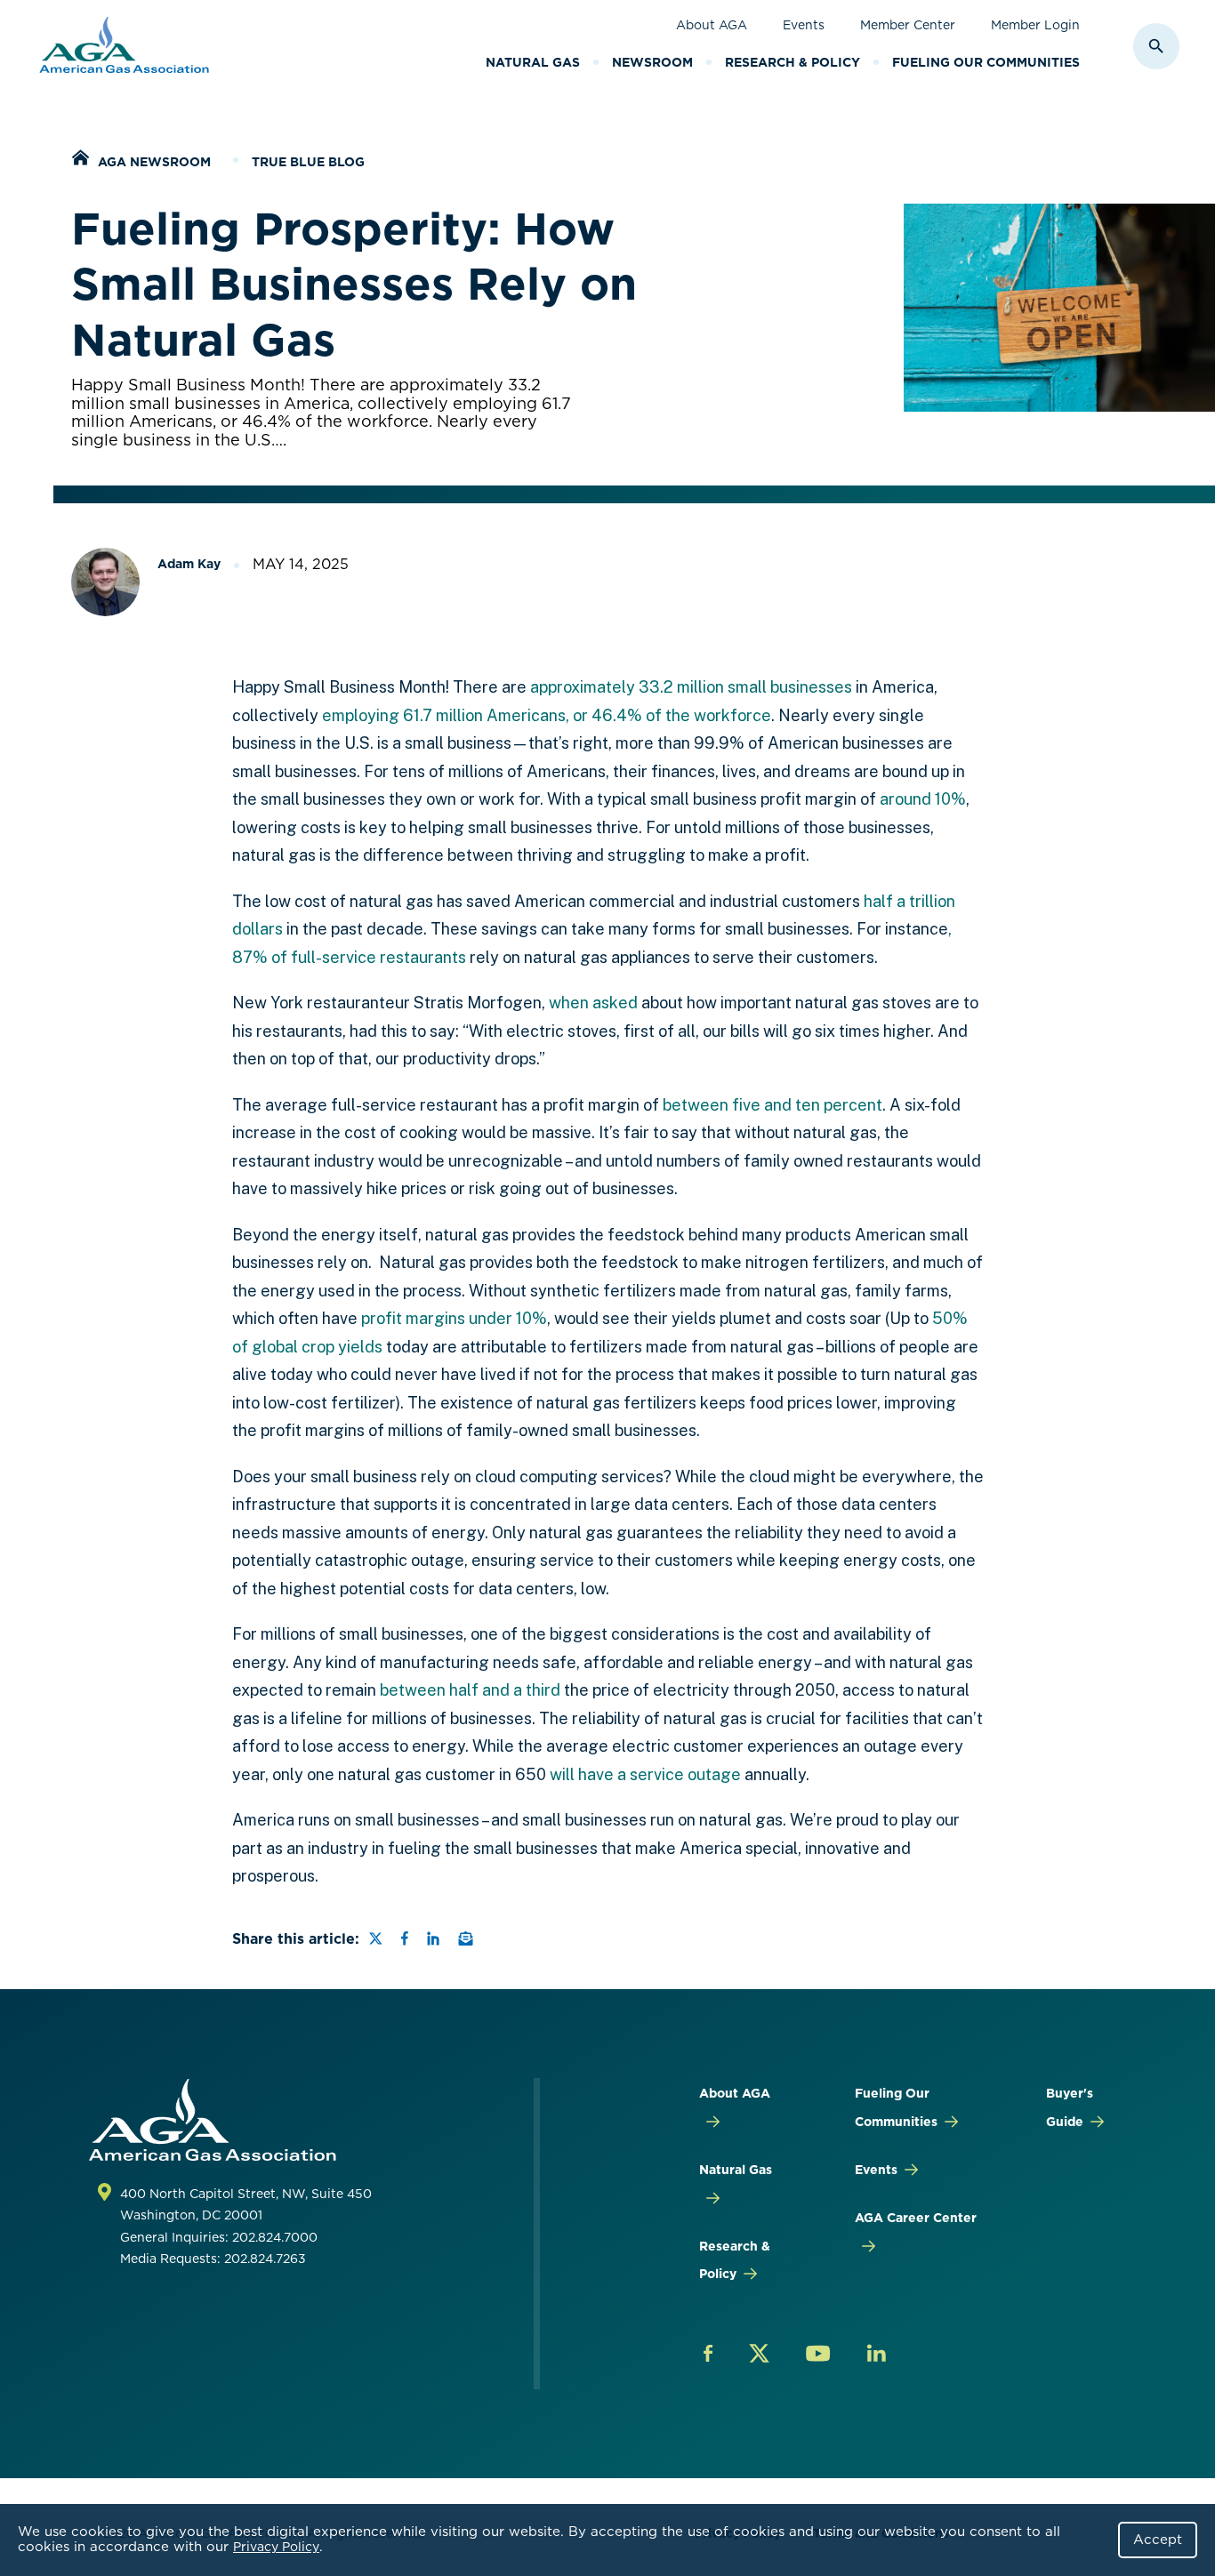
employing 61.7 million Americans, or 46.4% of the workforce (547, 715)
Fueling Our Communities (986, 62)
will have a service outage (645, 1774)
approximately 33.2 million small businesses (691, 687)
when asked (593, 1003)
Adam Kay (189, 564)
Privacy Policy (276, 2547)
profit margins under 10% (454, 1318)
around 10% (923, 799)
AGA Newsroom (154, 162)
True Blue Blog (308, 162)
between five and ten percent (772, 1105)
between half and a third (470, 1690)
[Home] (80, 160)
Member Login (1035, 25)
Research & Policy (793, 62)
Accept (1158, 2540)
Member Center (908, 25)
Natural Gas (533, 62)
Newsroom (652, 62)
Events (804, 25)
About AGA (712, 25)
